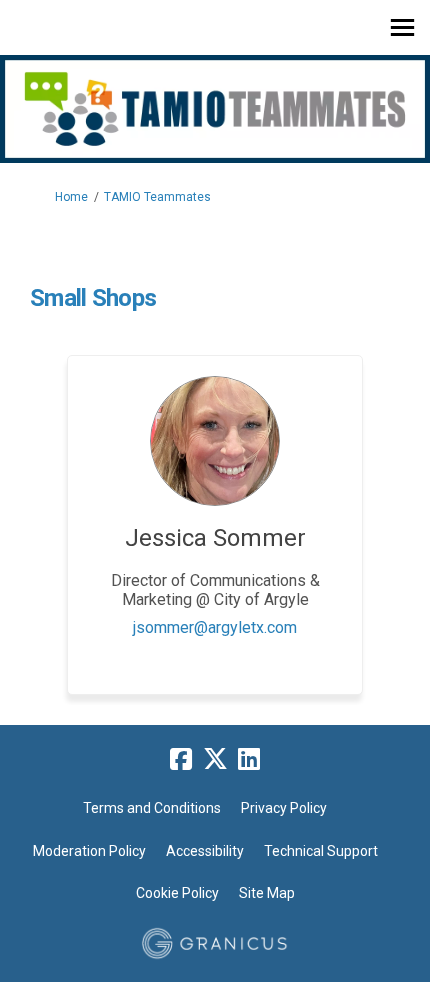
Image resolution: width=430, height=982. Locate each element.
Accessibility (205, 851)
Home (71, 197)
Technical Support (321, 851)
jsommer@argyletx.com (215, 627)
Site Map (267, 893)
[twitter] (215, 760)
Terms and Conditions (152, 808)
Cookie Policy (177, 893)
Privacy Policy (284, 808)
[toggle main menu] (402, 27)
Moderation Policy (89, 851)
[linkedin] (249, 760)
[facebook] (181, 760)
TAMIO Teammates (157, 197)
